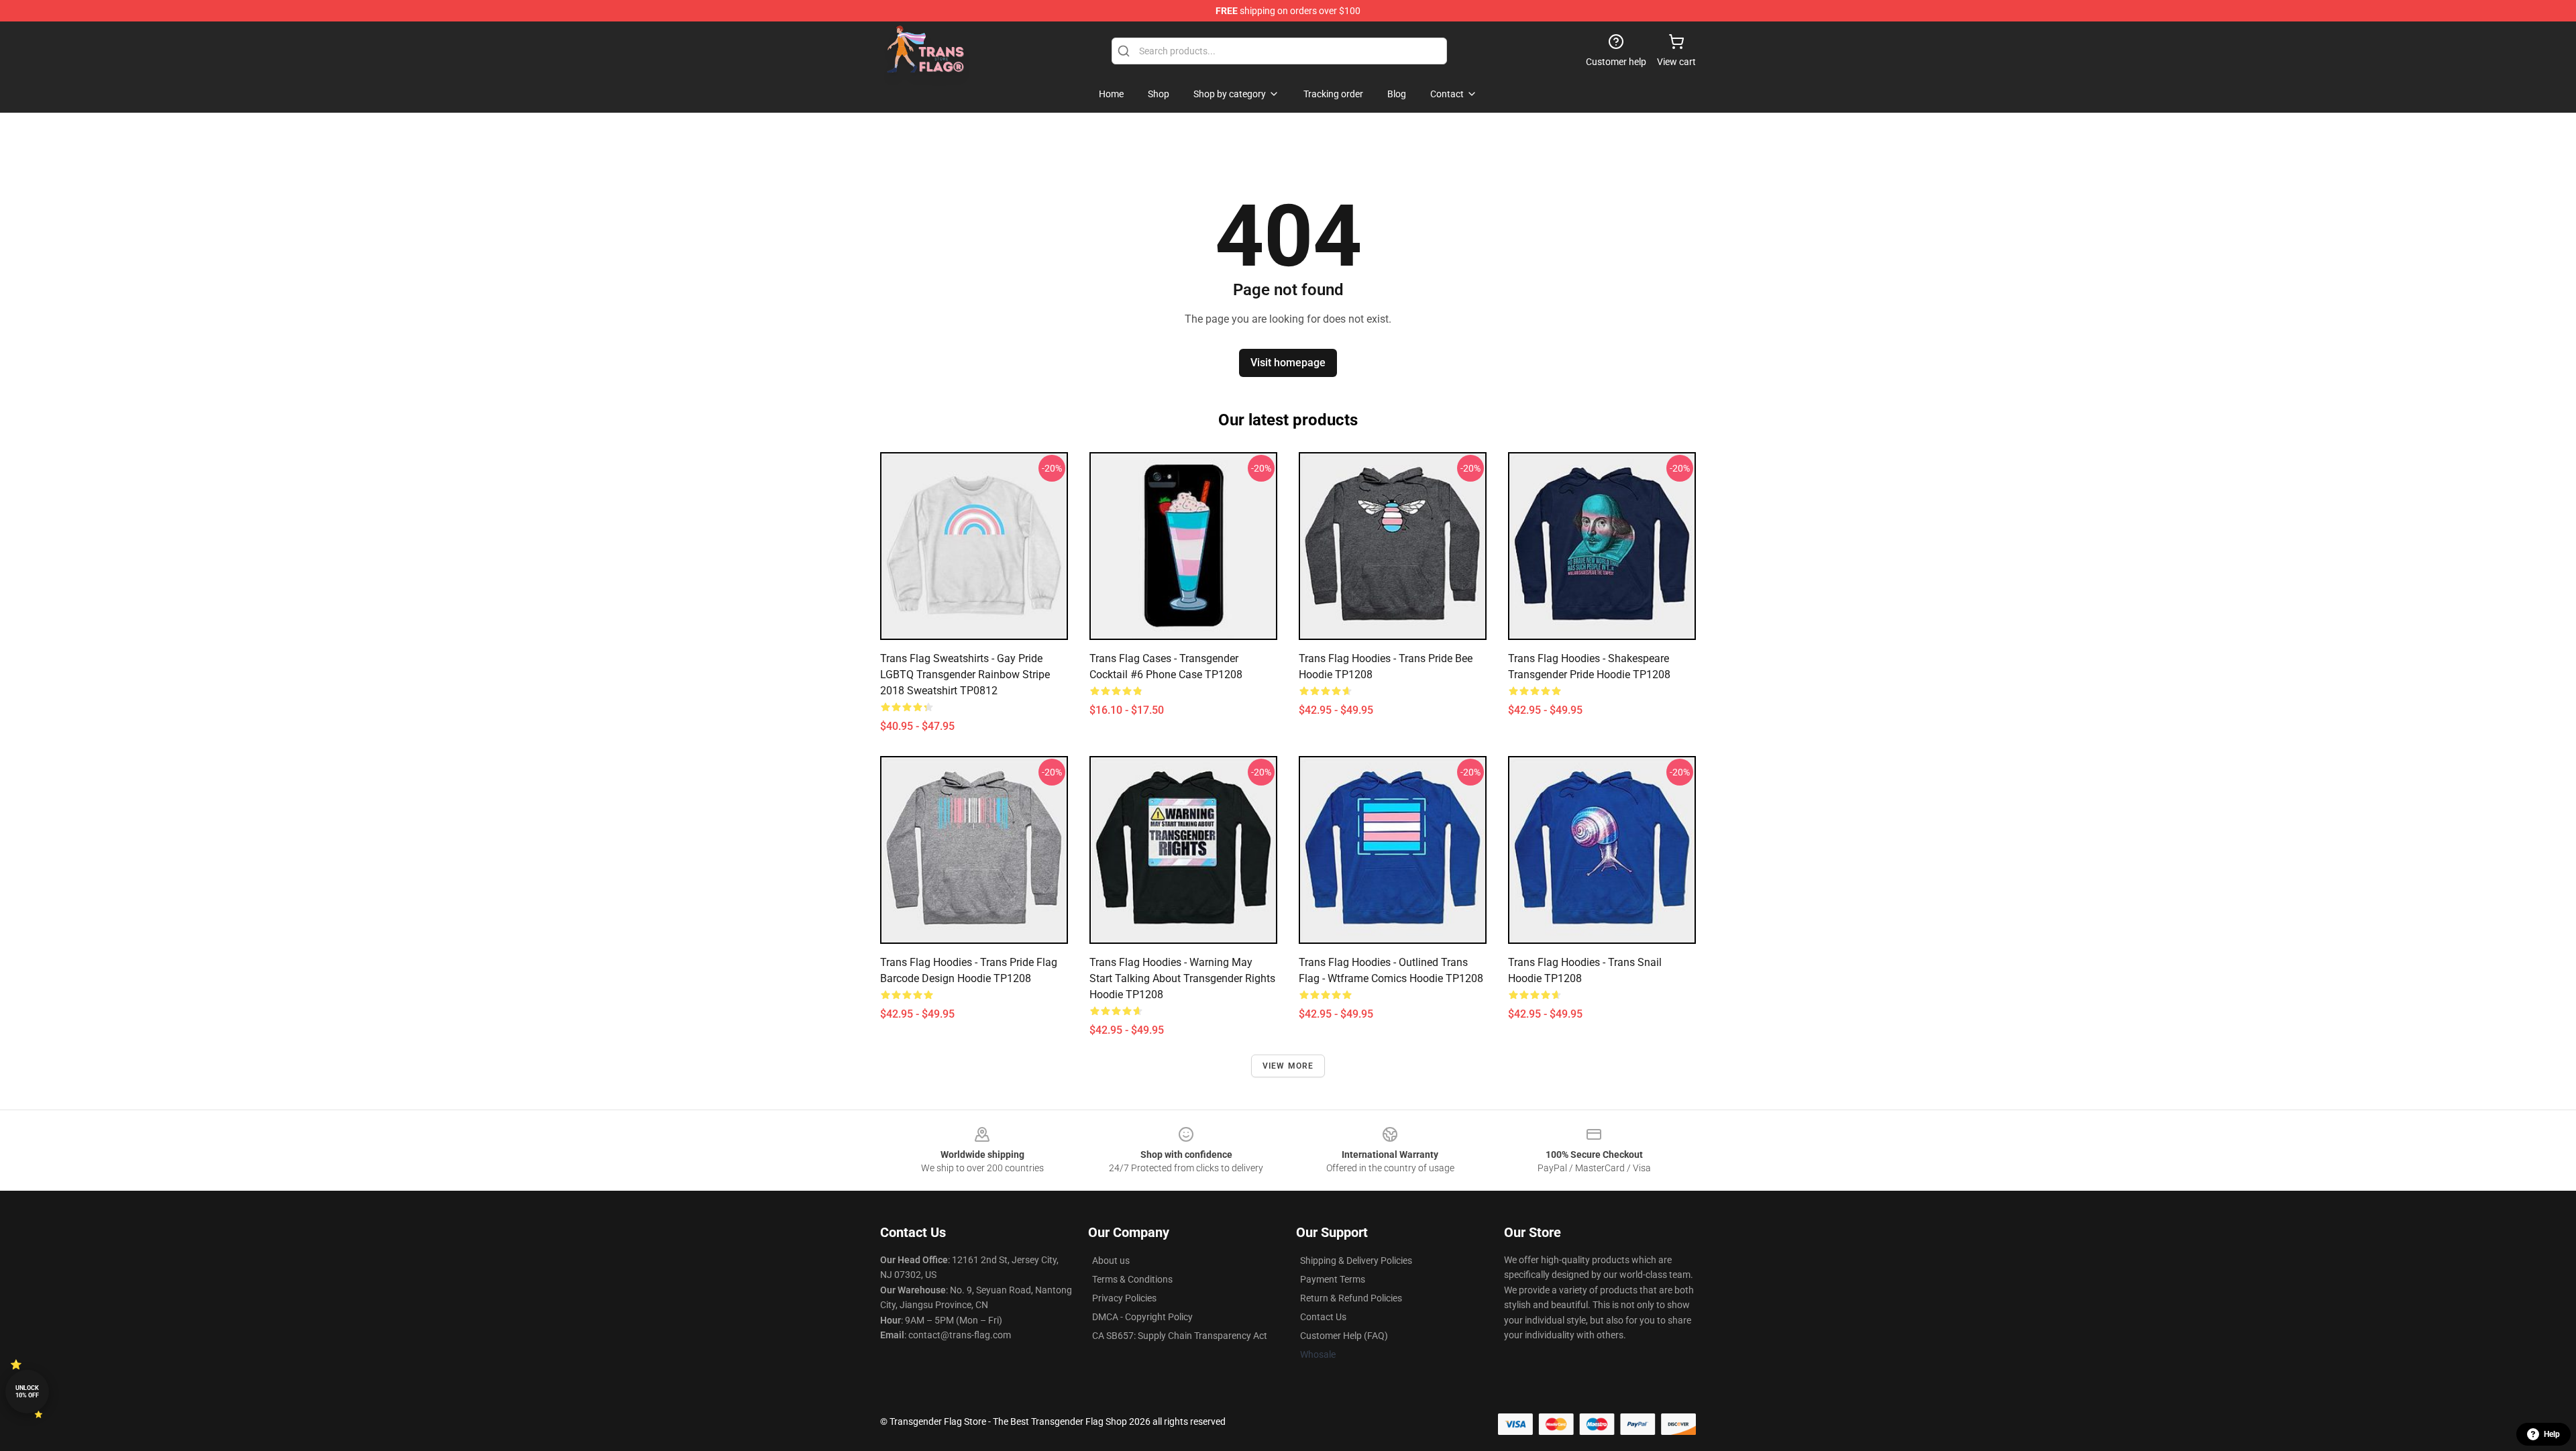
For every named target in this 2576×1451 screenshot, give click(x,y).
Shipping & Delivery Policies (1356, 1260)
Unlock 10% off (27, 1392)
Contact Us (1323, 1317)
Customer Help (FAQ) (1344, 1336)
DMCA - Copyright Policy (1142, 1317)
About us (1111, 1260)
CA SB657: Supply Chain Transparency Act (1180, 1336)
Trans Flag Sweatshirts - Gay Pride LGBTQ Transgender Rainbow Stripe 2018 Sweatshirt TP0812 (965, 675)
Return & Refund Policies (1351, 1298)
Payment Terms (1333, 1279)
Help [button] (2552, 1434)
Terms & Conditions (1132, 1279)
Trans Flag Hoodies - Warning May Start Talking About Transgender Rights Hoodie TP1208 (1182, 978)
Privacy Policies (1124, 1298)
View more (1288, 1066)
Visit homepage (1288, 363)
